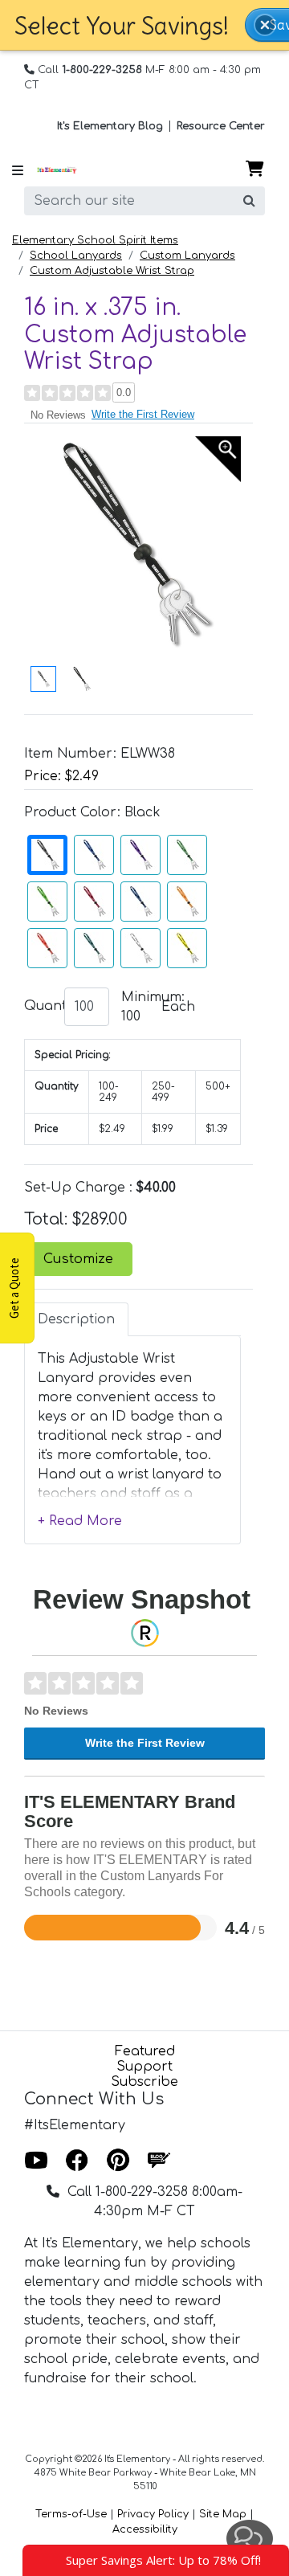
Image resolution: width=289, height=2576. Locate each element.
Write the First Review (143, 414)
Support (144, 2067)
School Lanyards (76, 256)
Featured (145, 2051)
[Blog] (159, 2161)
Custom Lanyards (187, 256)
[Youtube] (36, 2161)
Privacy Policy (153, 2514)
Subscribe (144, 2082)
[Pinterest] (118, 2161)
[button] (265, 25)
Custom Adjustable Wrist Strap (112, 271)
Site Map (223, 2514)
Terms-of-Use (71, 2514)
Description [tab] (76, 1319)
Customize (78, 1259)
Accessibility (145, 2529)
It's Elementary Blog (110, 126)
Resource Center (221, 126)
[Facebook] (77, 2161)
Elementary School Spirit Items (95, 240)
